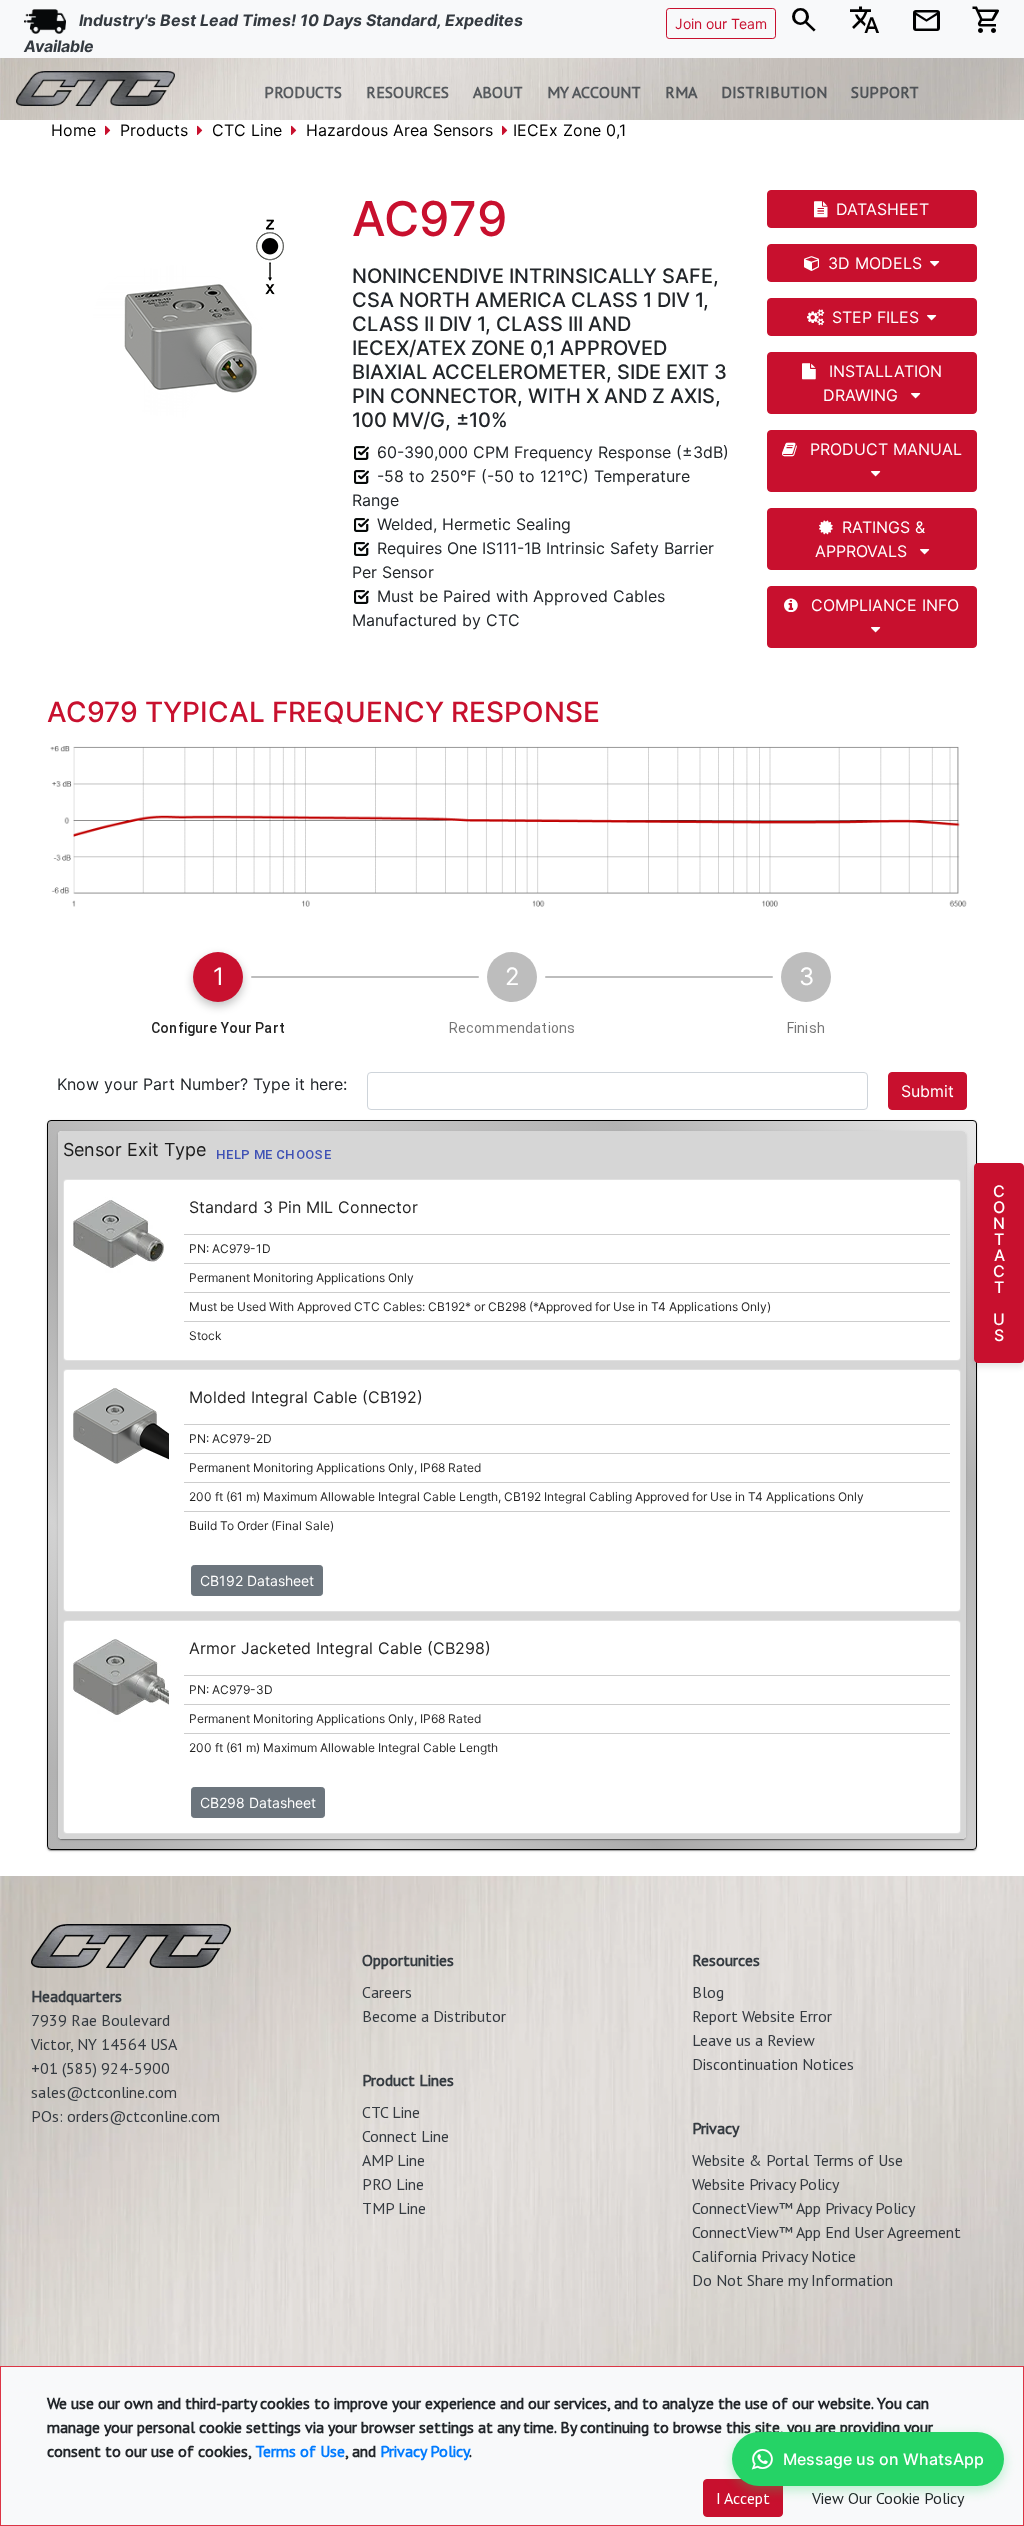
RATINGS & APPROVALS (870, 539)
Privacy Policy (424, 2451)
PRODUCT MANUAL (883, 449)
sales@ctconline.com (104, 2092)
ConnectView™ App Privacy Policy (803, 2208)
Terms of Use (300, 2451)
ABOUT (498, 92)
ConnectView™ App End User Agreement (826, 2232)
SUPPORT (885, 92)
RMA (681, 92)
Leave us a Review (753, 2040)
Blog (708, 1992)
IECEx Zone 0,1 (569, 130)
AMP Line (393, 2160)
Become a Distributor (434, 2016)
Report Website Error (762, 2016)
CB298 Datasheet (258, 1802)
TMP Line (394, 2208)
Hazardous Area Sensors (399, 130)
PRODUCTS (303, 92)
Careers (387, 1992)
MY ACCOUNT (594, 92)
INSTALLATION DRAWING (882, 383)
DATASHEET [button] (882, 209)
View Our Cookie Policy (888, 2498)
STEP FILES (875, 317)
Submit (927, 1091)
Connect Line (405, 2136)
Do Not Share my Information (792, 2280)
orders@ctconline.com (143, 2116)
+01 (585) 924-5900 (100, 2068)
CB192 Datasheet (257, 1580)
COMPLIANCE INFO (882, 605)
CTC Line (247, 130)
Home (73, 130)
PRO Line (393, 2184)
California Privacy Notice (774, 2256)
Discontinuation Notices (773, 2064)
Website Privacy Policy (765, 2184)
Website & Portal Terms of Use (797, 2160)
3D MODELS (875, 263)
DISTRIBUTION (774, 92)
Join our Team (721, 23)
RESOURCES (407, 92)
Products (154, 130)
